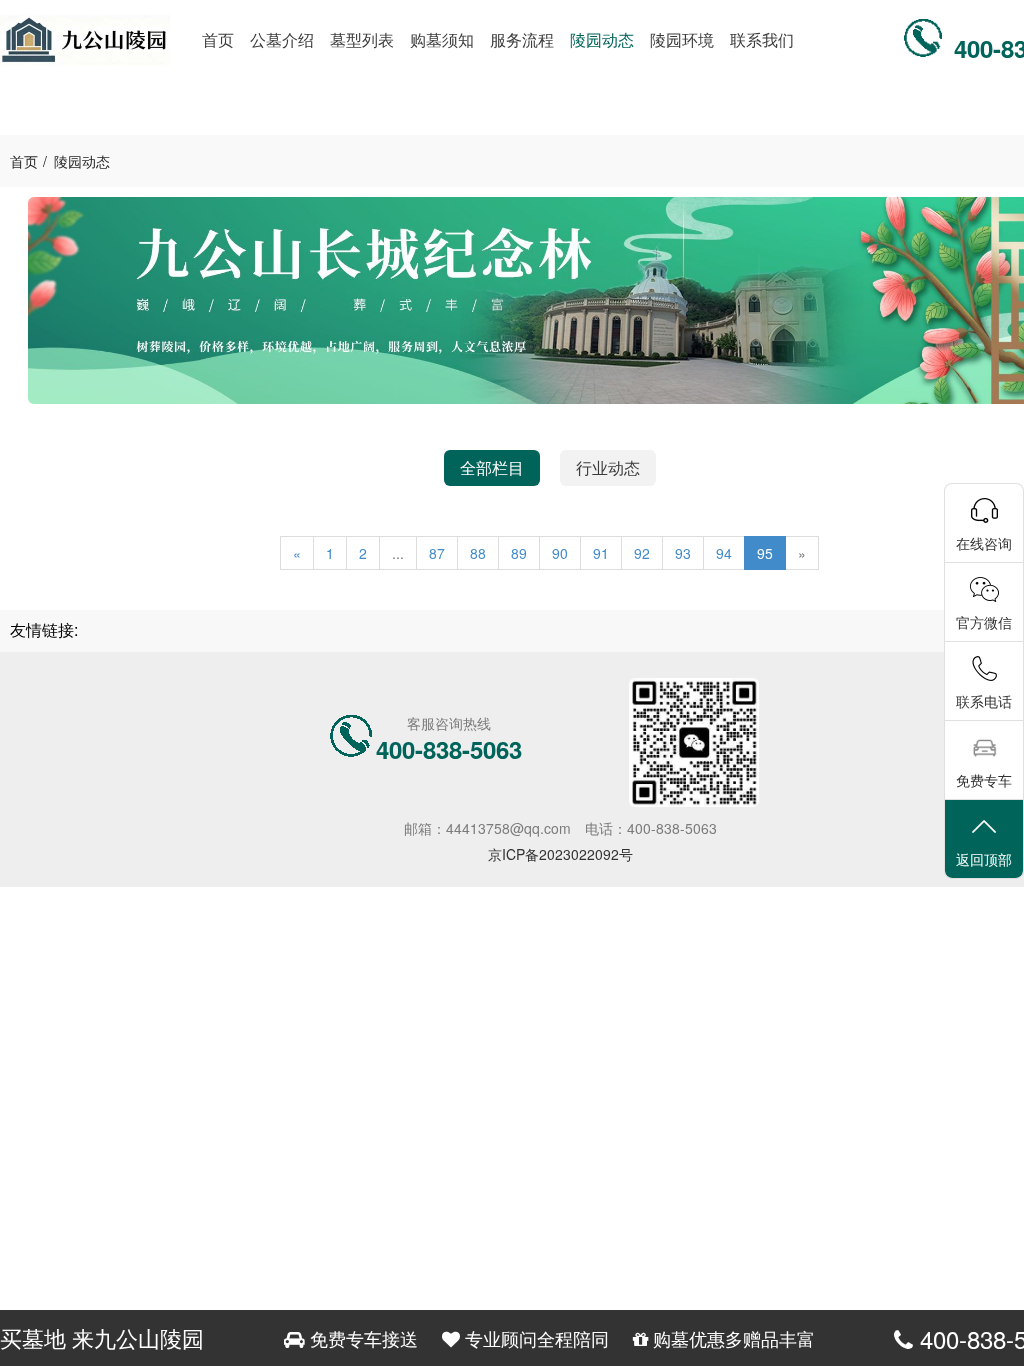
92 (642, 553)
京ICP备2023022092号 (560, 854)
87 (437, 553)
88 (478, 553)
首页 (24, 161)
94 (724, 553)
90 (560, 553)
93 (683, 553)
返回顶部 (984, 859)
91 (601, 553)
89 (519, 553)
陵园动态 (82, 161)
